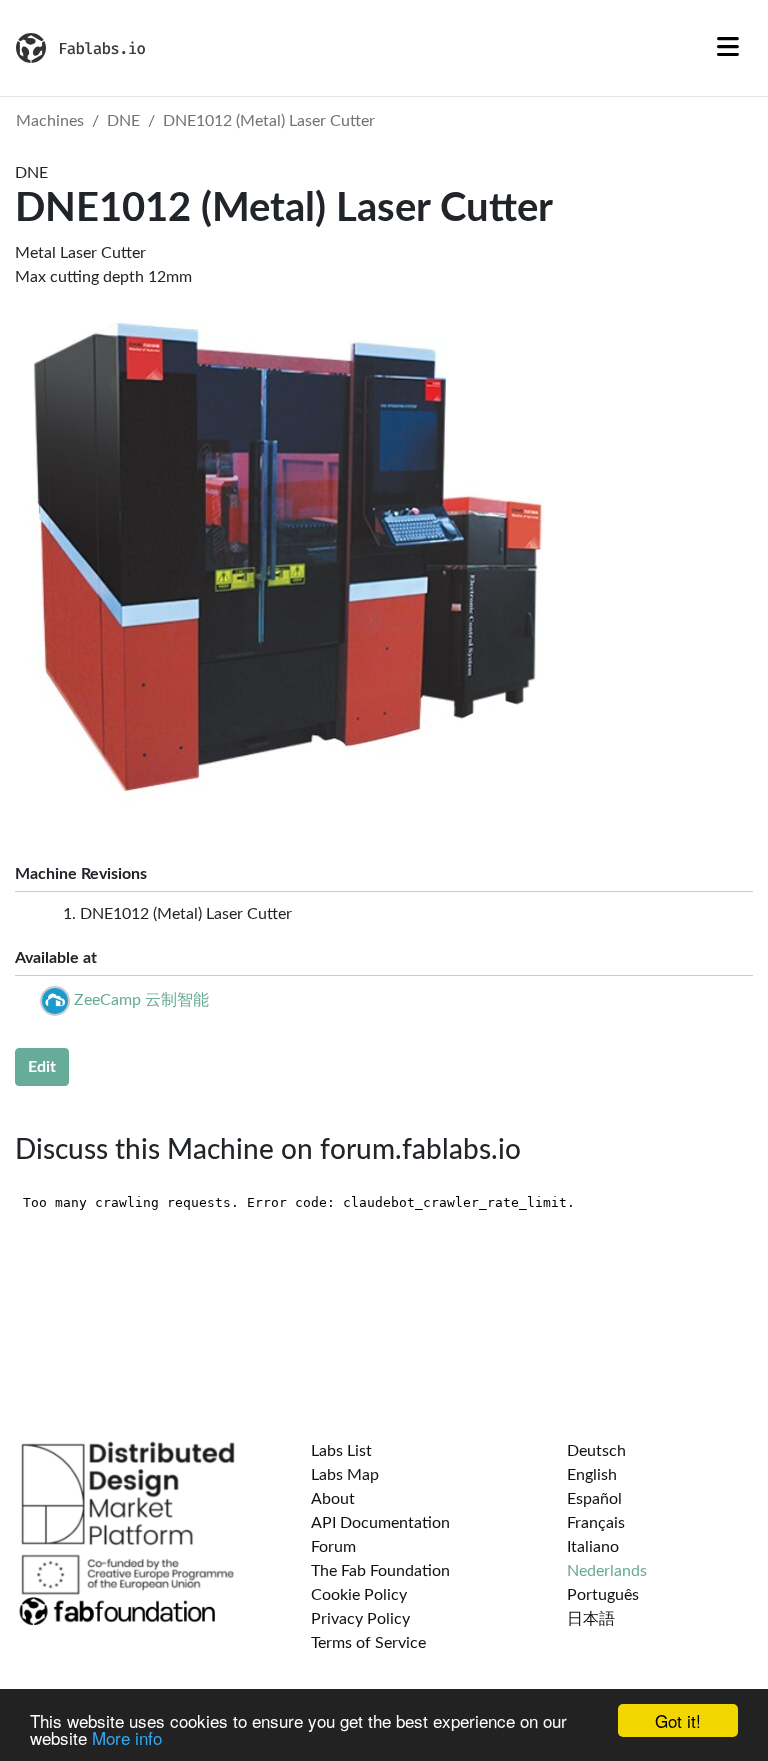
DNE (123, 121)
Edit (42, 1067)
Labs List (341, 1451)
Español (594, 1499)
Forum (333, 1547)
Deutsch (596, 1451)
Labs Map (345, 1475)
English (592, 1475)
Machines (50, 121)
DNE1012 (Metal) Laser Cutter (269, 121)
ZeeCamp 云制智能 (141, 1000)
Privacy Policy (360, 1619)
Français (596, 1523)
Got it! (678, 1720)
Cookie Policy (359, 1595)
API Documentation (380, 1523)
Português (603, 1595)
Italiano (593, 1547)
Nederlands (607, 1571)
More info (127, 1737)
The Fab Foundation (380, 1571)
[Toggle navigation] (728, 48)
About (333, 1499)
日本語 (591, 1619)
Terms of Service (368, 1643)
